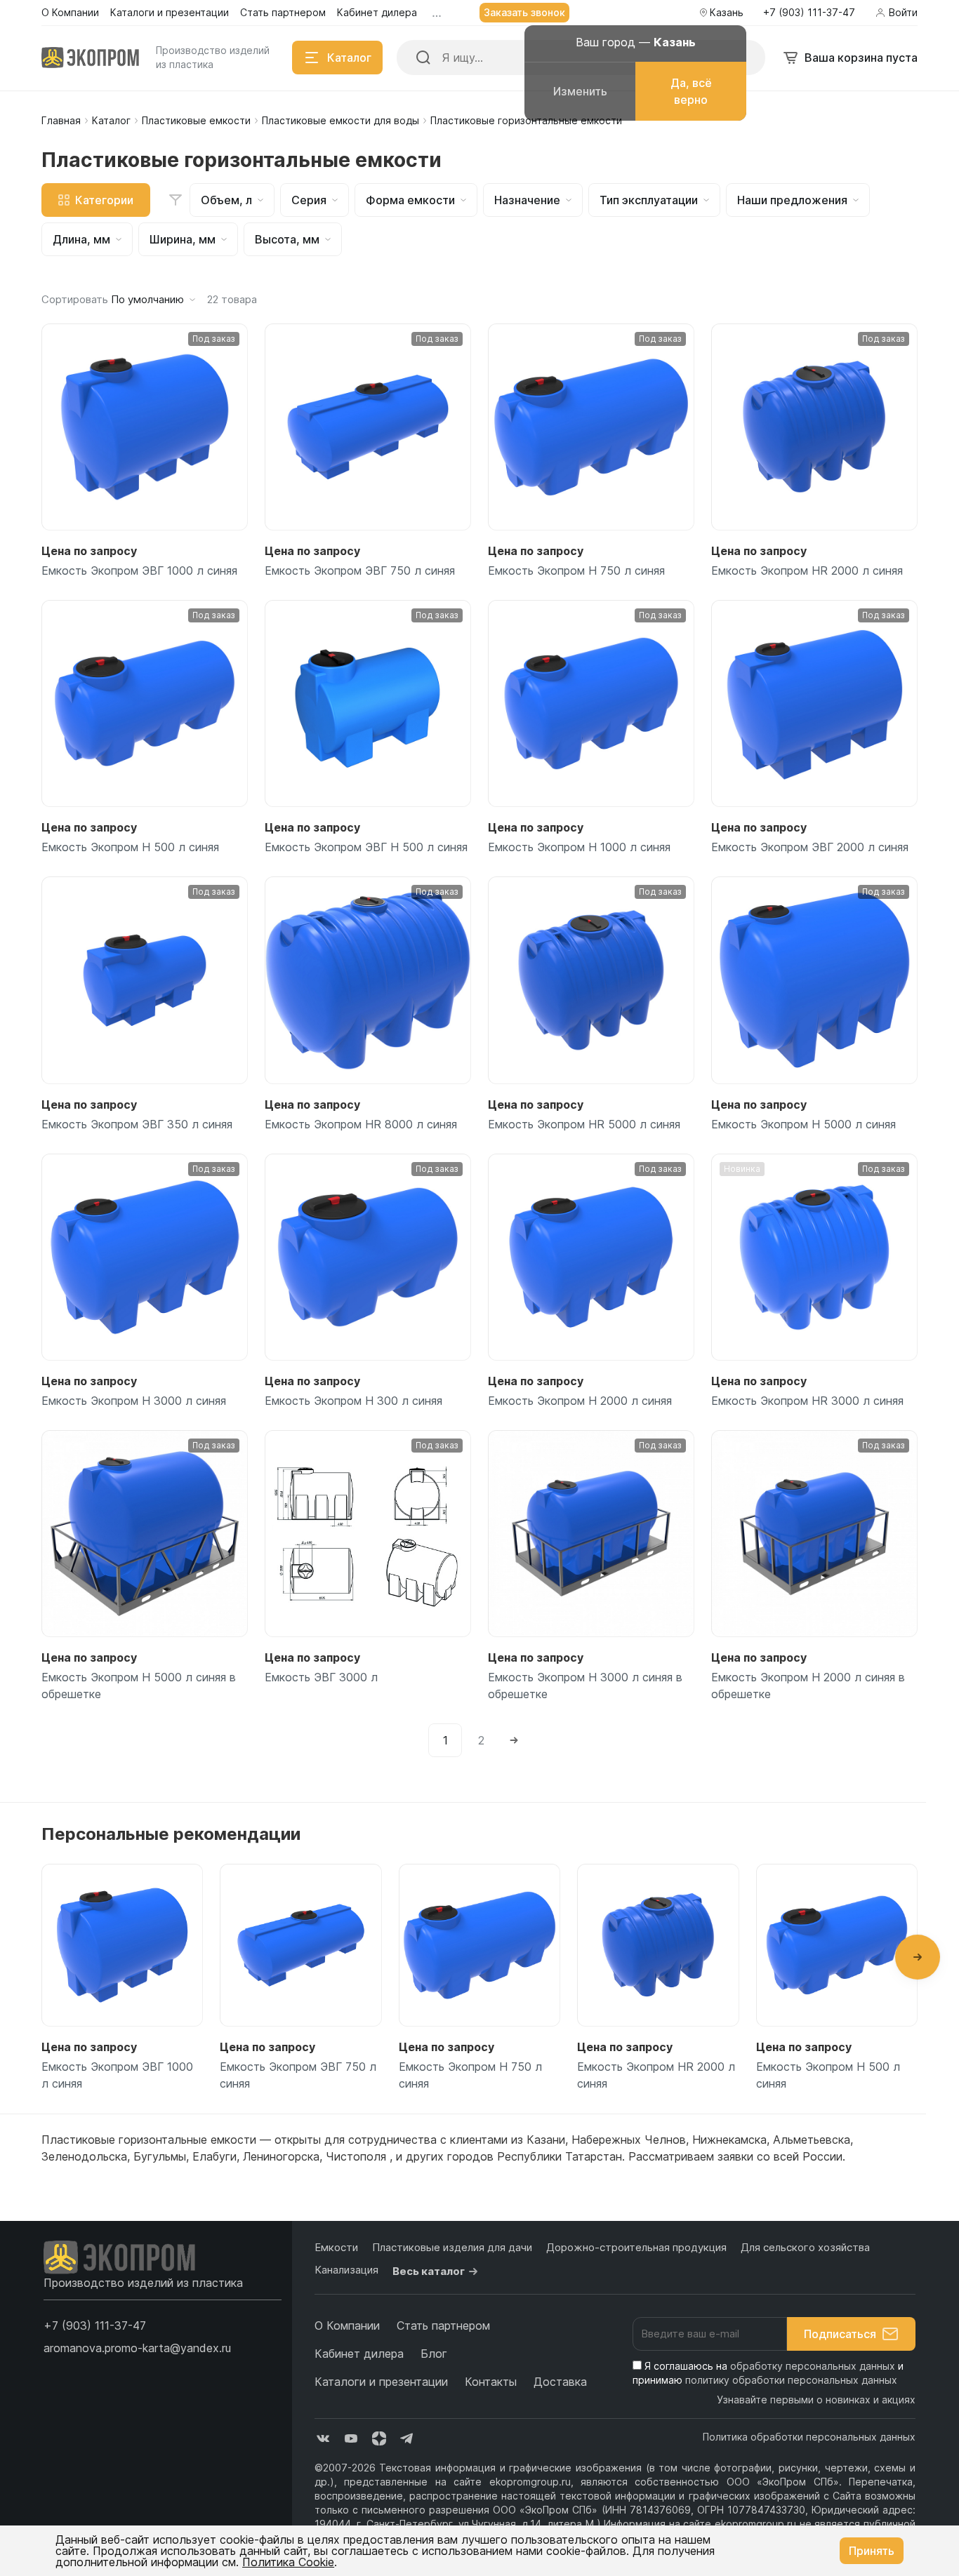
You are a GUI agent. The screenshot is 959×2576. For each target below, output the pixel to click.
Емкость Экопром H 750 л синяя (576, 570)
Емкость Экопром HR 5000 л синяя (584, 1124)
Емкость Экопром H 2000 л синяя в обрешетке (808, 1686)
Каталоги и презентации (381, 2382)
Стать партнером (443, 2325)
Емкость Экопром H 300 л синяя (353, 1401)
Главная (61, 120)
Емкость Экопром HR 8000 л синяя (361, 1124)
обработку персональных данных (813, 2366)
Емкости (336, 2247)
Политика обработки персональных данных (809, 2437)
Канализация (346, 2270)
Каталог (111, 120)
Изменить (580, 91)
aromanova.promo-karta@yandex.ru (137, 2348)
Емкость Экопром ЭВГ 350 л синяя (137, 1124)
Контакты (491, 2382)
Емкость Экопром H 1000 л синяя (579, 847)
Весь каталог (429, 2271)
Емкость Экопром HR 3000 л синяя (807, 1401)
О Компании (347, 2325)
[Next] (514, 1740)
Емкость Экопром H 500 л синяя (130, 847)
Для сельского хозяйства (805, 2247)
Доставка (560, 2382)
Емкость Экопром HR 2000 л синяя (807, 570)
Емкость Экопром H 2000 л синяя (580, 1401)
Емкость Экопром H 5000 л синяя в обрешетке (139, 1686)
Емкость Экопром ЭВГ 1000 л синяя (139, 570)
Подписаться (840, 2334)
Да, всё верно (691, 91)
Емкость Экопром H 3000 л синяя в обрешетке (585, 1686)
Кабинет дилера (359, 2354)
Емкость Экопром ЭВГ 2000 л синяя (810, 847)
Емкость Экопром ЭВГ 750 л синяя (360, 570)
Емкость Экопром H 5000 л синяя (803, 1124)
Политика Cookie (288, 2562)
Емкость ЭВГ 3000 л (321, 1677)
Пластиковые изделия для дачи (452, 2247)
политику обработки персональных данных (791, 2380)
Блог (434, 2354)
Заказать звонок (524, 12)
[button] (918, 1957)
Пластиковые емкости (196, 120)
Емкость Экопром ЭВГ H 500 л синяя (366, 847)
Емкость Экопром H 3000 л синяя (134, 1401)
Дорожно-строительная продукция (636, 2247)
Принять (872, 2551)
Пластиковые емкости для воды (340, 120)
